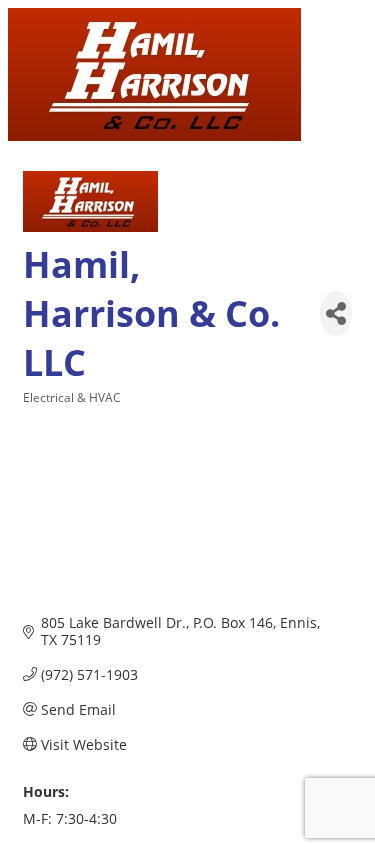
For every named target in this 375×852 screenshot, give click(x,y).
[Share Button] (336, 313)
